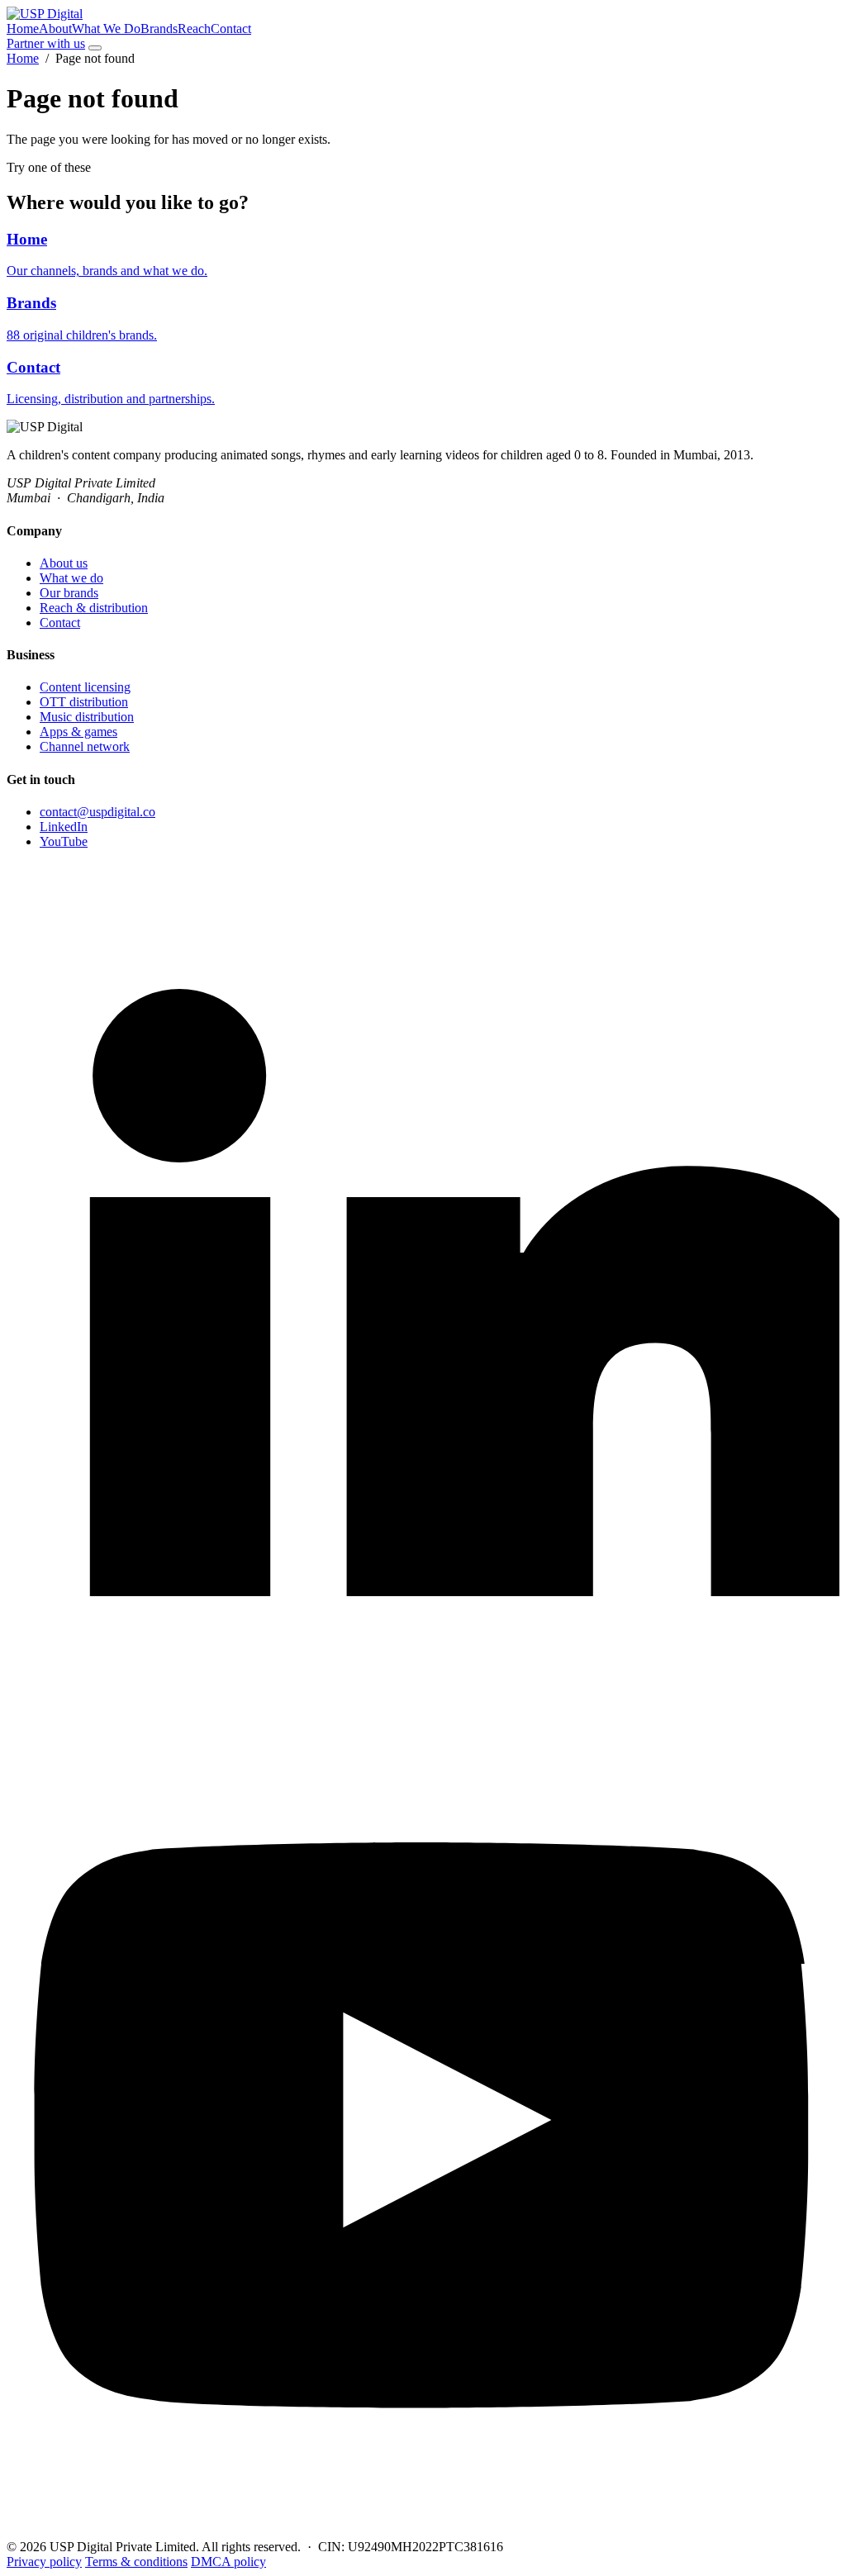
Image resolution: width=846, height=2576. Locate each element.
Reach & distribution (94, 608)
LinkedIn (64, 827)
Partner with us (46, 43)
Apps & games (78, 732)
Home (23, 29)
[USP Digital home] (45, 14)
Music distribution (87, 717)
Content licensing (85, 687)
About (55, 29)
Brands (159, 29)
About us (64, 563)
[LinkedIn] (423, 1696)
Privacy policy (44, 2562)
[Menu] (95, 48)
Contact (231, 29)
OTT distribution (84, 702)
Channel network (85, 746)
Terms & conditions (136, 2562)
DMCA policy (228, 2562)
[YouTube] (423, 2532)
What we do (71, 578)
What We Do (106, 29)
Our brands (69, 593)
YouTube (64, 841)
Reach (194, 29)
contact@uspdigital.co (97, 812)
